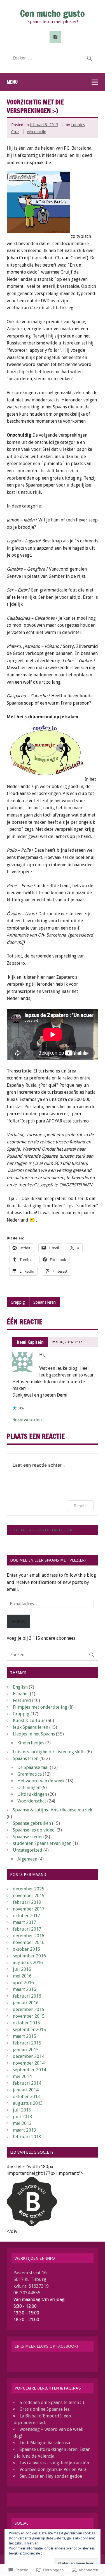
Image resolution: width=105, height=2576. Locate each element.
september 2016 (29, 1956)
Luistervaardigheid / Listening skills (49, 1752)
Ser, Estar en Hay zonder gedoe (51, 2476)
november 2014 (29, 2063)
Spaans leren (45, 1302)
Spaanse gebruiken (32, 1823)
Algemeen (27, 1859)
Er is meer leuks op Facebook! (42, 1530)
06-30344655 (27, 2293)
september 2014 (29, 2070)
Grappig (18, 1302)
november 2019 (29, 1896)
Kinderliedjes (31, 1743)
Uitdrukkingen (32, 1794)
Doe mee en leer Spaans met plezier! (48, 1560)
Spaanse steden (28, 1837)
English (20, 1687)
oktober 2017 (26, 1916)
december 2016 (29, 1936)
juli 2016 (22, 1969)
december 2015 (29, 2009)
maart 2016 (25, 1989)
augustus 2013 (28, 2103)
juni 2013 (23, 2117)
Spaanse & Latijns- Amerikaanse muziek (53, 1810)
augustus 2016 (28, 1963)
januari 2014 (26, 2090)
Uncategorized (28, 1850)
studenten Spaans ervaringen (42, 1843)
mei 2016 (22, 1976)
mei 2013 (22, 2123)
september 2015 (29, 2030)
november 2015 (29, 2016)
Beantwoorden (27, 1420)
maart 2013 (25, 2130)
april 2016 (23, 1983)
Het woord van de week (41, 1781)
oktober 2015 (26, 2023)
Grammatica (30, 1774)
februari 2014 (27, 2083)
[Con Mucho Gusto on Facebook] (55, 37)
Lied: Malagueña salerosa (45, 2443)
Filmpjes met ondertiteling (40, 1707)
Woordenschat (32, 1801)
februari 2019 (27, 1902)
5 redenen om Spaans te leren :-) (52, 2403)
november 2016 (29, 1942)
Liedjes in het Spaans (34, 1734)
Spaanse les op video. (34, 1830)
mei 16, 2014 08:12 (67, 1342)
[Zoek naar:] (53, 58)
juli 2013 (22, 2110)
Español (21, 1694)
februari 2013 (27, 2137)
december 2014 (29, 2056)
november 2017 (29, 1909)
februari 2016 (27, 1996)
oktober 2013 (26, 2097)
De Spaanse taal (33, 1767)
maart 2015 (25, 2036)
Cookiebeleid (33, 2553)
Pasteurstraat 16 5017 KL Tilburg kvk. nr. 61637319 (31, 2279)
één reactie (36, 132)
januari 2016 (26, 2003)
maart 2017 (25, 1922)
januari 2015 (26, 2050)
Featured (22, 1700)
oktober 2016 (26, 1949)
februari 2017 (27, 1929)
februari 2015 (27, 2043)
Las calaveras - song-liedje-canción (54, 2463)
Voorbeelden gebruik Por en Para (53, 2470)
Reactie (81, 1506)
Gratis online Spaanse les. (45, 2409)
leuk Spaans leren (31, 1727)
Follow (18, 1621)
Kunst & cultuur (29, 1721)
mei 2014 (22, 2076)
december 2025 (29, 1889)
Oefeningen (29, 1788)
